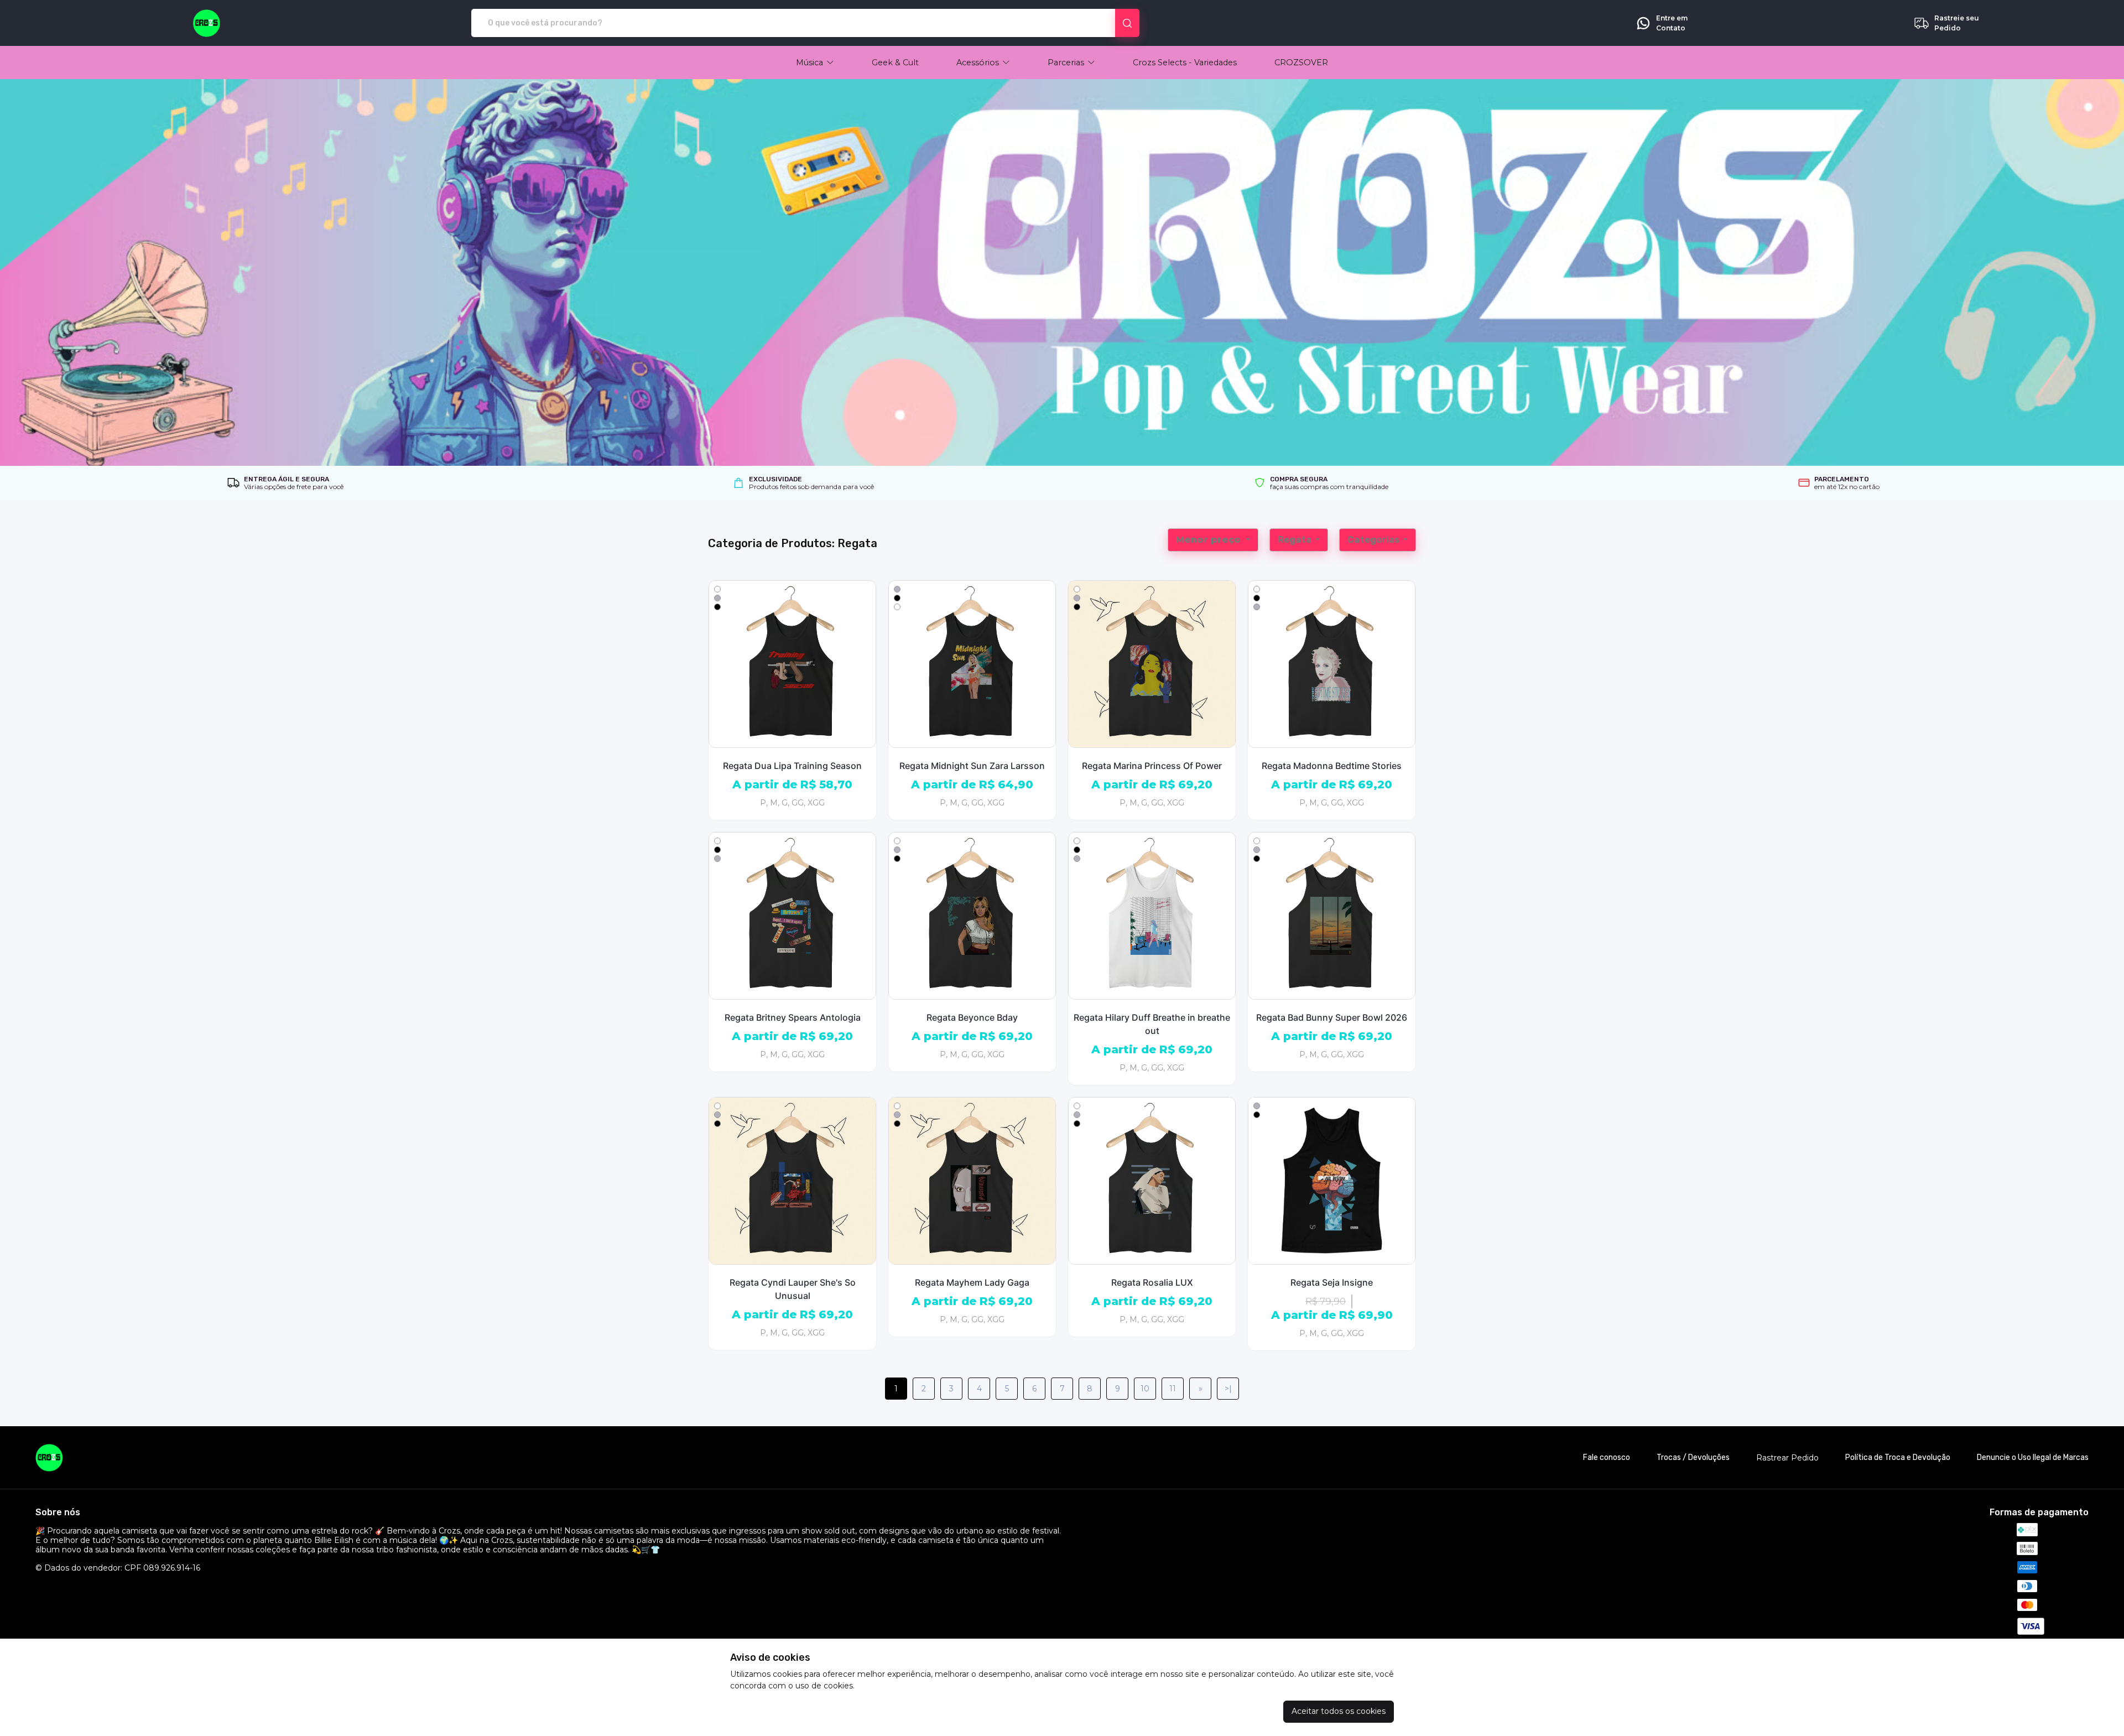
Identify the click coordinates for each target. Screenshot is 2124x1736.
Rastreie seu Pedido (1957, 23)
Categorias (1374, 540)
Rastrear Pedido (1787, 1458)
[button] (815, 63)
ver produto (793, 664)
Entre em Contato (1672, 23)
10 (1145, 1389)
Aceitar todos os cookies (1339, 1711)
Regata (1295, 540)
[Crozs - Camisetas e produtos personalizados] (207, 23)
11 (1173, 1389)
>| (1228, 1389)
